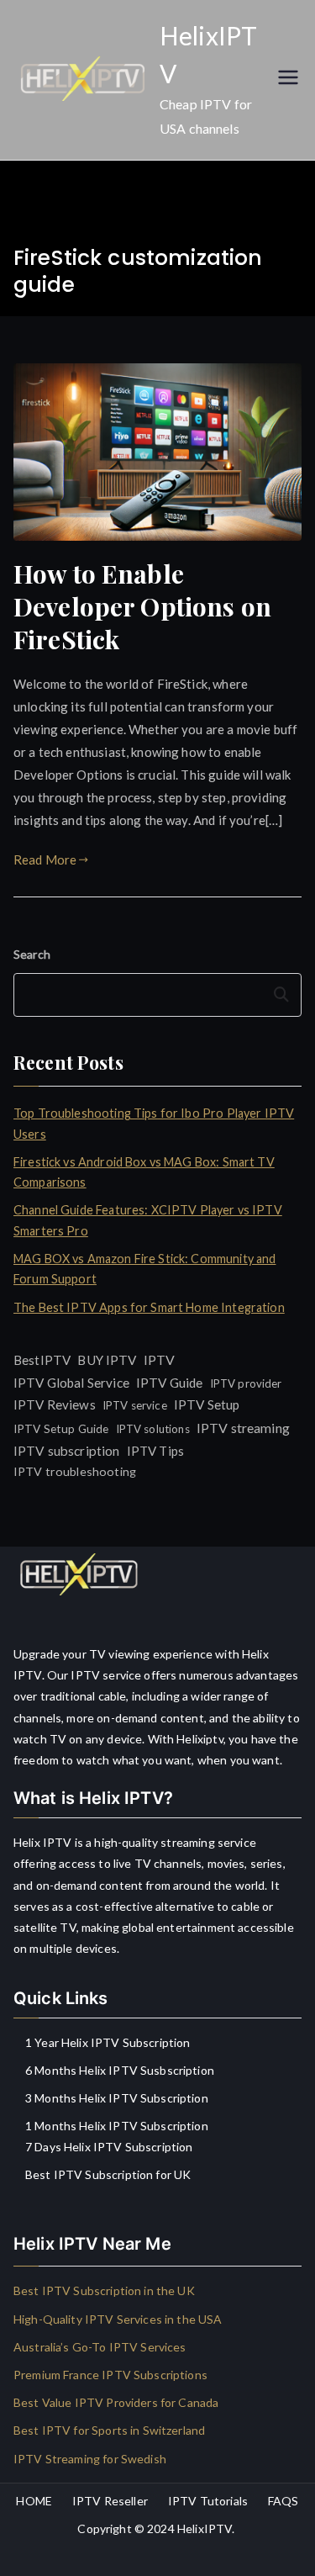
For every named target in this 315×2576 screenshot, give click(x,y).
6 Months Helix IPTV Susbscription (120, 2070)
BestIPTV (42, 1360)
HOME (34, 2501)
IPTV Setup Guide (61, 1428)
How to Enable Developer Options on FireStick (142, 606)
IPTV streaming (243, 1428)
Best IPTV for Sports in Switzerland (109, 2430)
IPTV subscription (67, 1451)
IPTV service (135, 1405)
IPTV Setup (207, 1404)
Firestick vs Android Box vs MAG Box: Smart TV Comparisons (144, 1172)
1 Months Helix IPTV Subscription (117, 2126)
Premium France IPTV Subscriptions (110, 2375)
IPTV (160, 1359)
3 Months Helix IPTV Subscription (117, 2098)
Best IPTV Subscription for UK (108, 2174)
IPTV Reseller (110, 2501)
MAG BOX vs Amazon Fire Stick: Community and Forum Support (144, 1269)
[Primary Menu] (288, 79)
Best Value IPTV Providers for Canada (116, 2402)
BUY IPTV (107, 1360)
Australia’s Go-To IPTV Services (100, 2347)
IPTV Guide (170, 1383)
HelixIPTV (205, 2528)
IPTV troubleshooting (75, 1471)
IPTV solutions (153, 1429)
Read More (45, 860)
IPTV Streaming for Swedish (90, 2459)
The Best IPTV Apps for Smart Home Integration (149, 1307)
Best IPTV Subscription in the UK (104, 2290)
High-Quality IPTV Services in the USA (118, 2319)
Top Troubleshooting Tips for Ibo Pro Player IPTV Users (154, 1123)
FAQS (283, 2501)
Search (32, 954)
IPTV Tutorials (208, 2501)
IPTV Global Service (71, 1383)
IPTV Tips (155, 1451)
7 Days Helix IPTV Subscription (109, 2147)
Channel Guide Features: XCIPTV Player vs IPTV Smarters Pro (148, 1220)
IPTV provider (246, 1383)
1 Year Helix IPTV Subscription (108, 2042)
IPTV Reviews (55, 1404)
